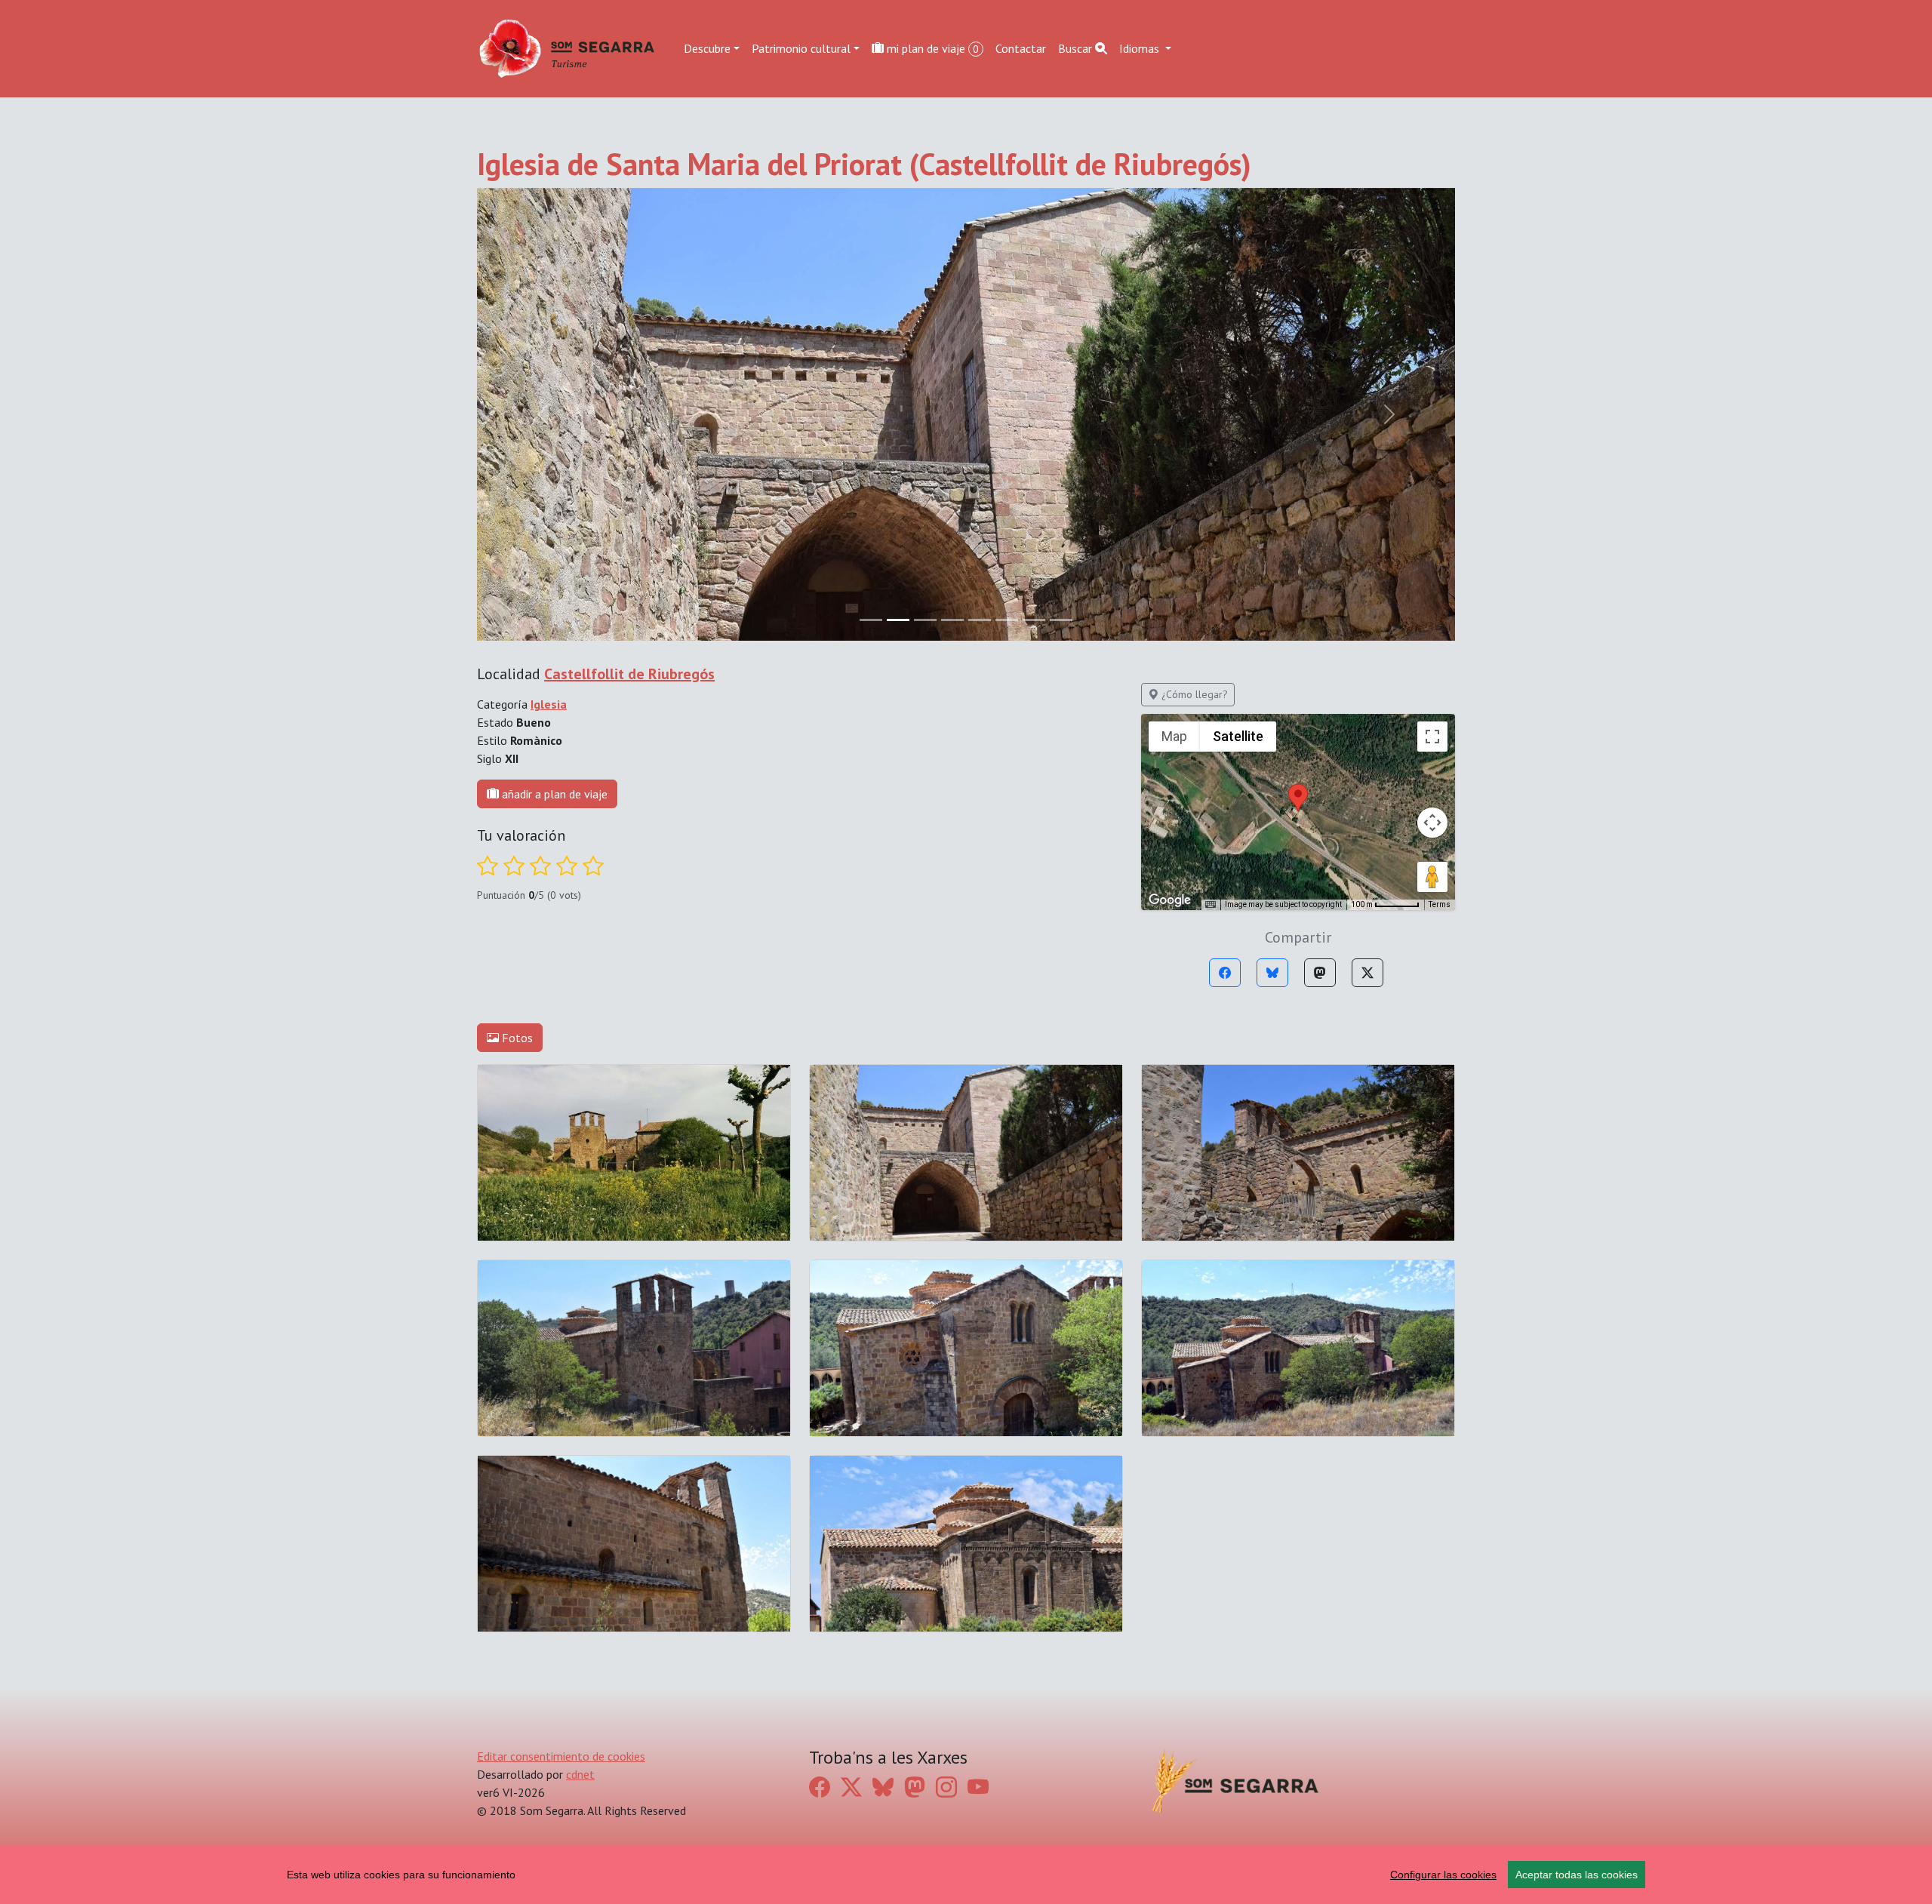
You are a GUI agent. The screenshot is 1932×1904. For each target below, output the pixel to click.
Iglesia (549, 704)
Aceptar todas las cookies (1577, 1875)
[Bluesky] (1272, 973)
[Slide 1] (898, 620)
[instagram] (946, 1787)
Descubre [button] (707, 48)
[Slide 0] (871, 620)
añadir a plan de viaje (553, 794)
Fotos (516, 1038)
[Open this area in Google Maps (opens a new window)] (1170, 900)
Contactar (1021, 48)
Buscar (1077, 48)
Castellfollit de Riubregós (629, 674)
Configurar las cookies (1443, 1875)
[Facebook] (1225, 973)
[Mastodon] (1320, 973)
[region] (966, 1875)
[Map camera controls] (1432, 823)
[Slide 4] (980, 620)
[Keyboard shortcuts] (1211, 905)
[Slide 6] (1034, 620)
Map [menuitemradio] (1174, 736)
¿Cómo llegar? (1193, 694)
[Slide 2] (925, 620)
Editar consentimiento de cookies (561, 1756)
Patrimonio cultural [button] (801, 48)
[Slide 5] (1007, 620)
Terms (1440, 904)
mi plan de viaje (931, 48)
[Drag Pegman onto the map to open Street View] (1432, 877)
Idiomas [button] (1141, 48)
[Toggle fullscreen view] (1432, 737)
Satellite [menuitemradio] (1238, 736)
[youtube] (978, 1787)
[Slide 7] (1061, 620)
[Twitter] (1367, 973)
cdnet (580, 1774)
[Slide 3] (952, 620)
